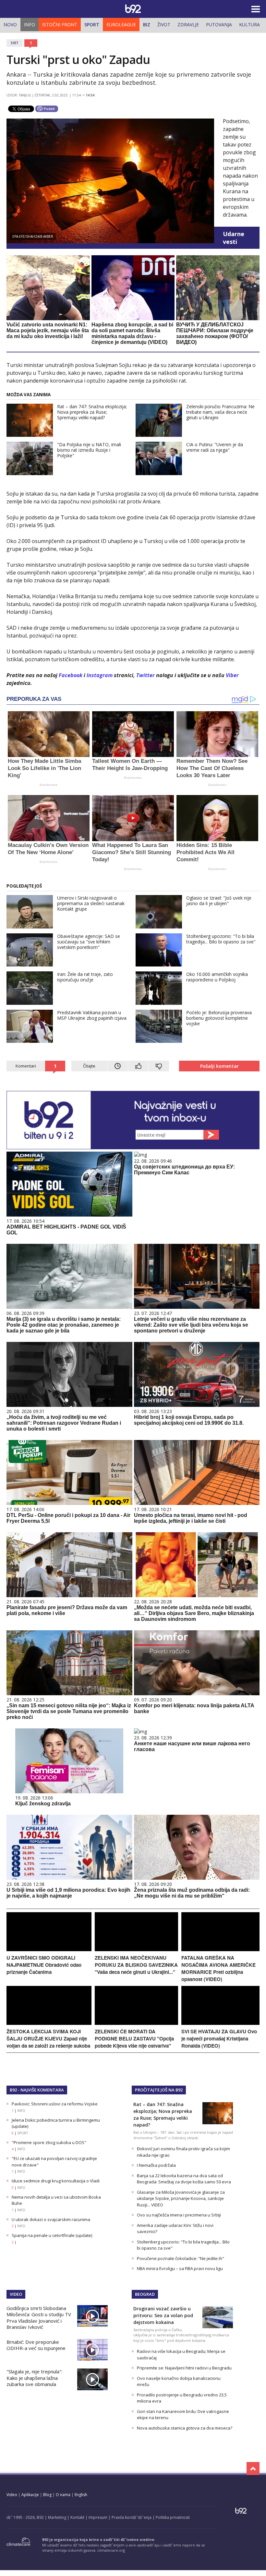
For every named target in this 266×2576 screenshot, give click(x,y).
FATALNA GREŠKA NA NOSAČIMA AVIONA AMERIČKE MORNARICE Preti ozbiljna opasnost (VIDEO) (218, 1968)
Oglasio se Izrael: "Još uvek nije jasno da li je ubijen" (219, 901)
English (81, 2495)
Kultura (249, 25)
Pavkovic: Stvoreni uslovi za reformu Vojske (55, 2104)
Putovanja (219, 25)
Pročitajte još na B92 (159, 2090)
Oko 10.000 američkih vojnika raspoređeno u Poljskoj (217, 977)
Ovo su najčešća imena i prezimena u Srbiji (179, 2215)
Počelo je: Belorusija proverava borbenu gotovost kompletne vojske (219, 1018)
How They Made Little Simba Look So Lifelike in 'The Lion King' (44, 768)
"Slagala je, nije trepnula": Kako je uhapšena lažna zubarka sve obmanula (34, 2378)
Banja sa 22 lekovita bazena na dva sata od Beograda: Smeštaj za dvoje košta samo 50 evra (184, 2179)
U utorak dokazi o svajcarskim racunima (51, 2219)
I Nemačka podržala (156, 2165)
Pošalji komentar (219, 1066)
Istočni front (60, 25)
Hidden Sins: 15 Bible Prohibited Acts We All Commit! (206, 852)
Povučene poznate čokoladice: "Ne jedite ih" (181, 2258)
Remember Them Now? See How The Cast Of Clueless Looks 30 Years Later (212, 768)
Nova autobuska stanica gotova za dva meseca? (185, 2428)
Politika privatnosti (173, 2517)
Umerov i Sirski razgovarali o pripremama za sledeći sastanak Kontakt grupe (91, 903)
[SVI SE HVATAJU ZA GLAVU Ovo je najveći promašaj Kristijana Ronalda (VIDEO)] (220, 2023)
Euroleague (121, 25)
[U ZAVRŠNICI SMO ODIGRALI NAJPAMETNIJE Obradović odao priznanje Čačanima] (49, 1949)
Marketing (57, 2517)
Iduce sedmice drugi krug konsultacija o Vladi (56, 2181)
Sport (92, 25)
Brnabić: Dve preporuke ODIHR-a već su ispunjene (36, 2345)
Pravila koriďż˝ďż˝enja (132, 2517)
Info (30, 25)
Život (164, 25)
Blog (47, 2495)
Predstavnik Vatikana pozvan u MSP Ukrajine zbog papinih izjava (92, 1015)
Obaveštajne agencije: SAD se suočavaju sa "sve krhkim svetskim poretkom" (89, 942)
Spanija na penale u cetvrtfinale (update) (52, 2235)
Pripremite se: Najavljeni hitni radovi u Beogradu (184, 2368)
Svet (15, 43)
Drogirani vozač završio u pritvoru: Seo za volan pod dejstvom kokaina (163, 2315)
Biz (147, 25)
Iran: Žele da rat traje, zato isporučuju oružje (85, 977)
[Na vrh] (253, 2469)
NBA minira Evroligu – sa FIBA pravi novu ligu (180, 2268)
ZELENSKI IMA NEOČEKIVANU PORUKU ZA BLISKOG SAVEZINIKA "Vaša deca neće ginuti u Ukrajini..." (136, 1965)
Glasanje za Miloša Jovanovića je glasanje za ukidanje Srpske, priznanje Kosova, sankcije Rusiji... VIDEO (181, 2198)
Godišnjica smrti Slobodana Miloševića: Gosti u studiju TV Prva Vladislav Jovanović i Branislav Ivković (39, 2318)
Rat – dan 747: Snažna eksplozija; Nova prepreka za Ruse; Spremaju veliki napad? (92, 412)
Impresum (98, 2517)
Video (16, 2294)
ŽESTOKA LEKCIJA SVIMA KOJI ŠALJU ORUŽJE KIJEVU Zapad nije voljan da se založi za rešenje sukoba (48, 2039)
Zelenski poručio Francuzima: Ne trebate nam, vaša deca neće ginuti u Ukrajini (220, 412)
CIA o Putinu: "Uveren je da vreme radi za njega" (215, 447)
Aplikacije (30, 2495)
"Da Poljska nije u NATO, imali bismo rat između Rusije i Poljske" (89, 450)
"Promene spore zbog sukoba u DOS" (49, 2142)
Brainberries (48, 785)
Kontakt (77, 2517)
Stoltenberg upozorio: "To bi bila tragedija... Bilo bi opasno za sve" (221, 939)
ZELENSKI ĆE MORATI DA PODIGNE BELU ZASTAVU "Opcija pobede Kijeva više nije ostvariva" (134, 2039)
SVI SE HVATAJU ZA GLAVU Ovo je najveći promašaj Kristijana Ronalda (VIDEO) (219, 2039)
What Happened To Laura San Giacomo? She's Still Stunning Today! (132, 852)
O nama (63, 2495)
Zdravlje (188, 25)
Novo (10, 25)
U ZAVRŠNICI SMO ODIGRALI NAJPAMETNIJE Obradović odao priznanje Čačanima (44, 1965)
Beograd (145, 2294)
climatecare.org (111, 2550)
